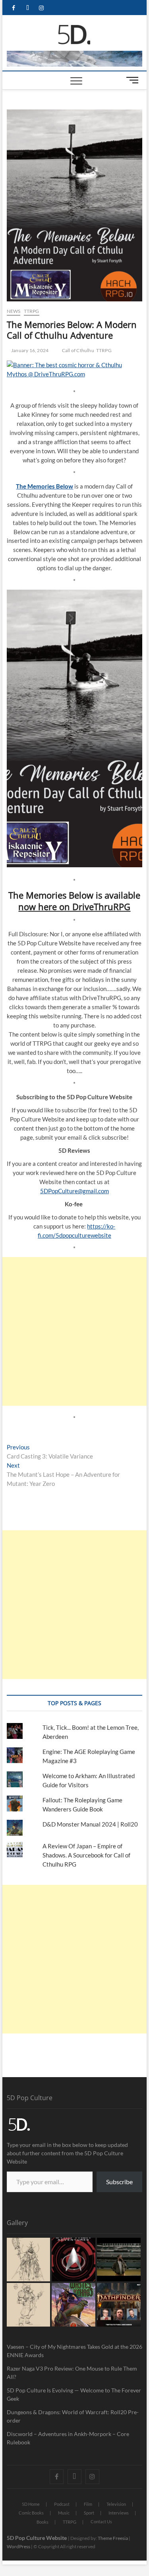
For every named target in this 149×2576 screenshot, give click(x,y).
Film (88, 2504)
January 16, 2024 (29, 350)
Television (116, 2504)
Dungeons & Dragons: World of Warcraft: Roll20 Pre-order (73, 2416)
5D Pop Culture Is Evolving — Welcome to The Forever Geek (74, 2394)
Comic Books (31, 2513)
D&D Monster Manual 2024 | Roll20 (90, 1824)
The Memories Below (45, 486)
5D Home (31, 2504)
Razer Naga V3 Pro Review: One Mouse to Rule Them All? (72, 2373)
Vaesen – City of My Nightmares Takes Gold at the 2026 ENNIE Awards (74, 2351)
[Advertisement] (74, 1331)
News (14, 311)
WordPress (18, 2546)
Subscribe (119, 2182)
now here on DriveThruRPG (74, 907)
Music (64, 2513)
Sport (89, 2513)
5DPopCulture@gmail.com (74, 1191)
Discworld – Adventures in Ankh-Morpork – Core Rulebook (68, 2438)
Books (43, 2522)
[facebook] (14, 8)
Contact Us (101, 2521)
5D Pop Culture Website (37, 2538)
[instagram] (42, 8)
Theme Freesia (113, 2538)
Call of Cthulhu (78, 350)
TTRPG (32, 311)
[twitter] (28, 8)
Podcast (62, 2504)
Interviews (119, 2513)
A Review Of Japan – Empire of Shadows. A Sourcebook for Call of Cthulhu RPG (86, 1855)
